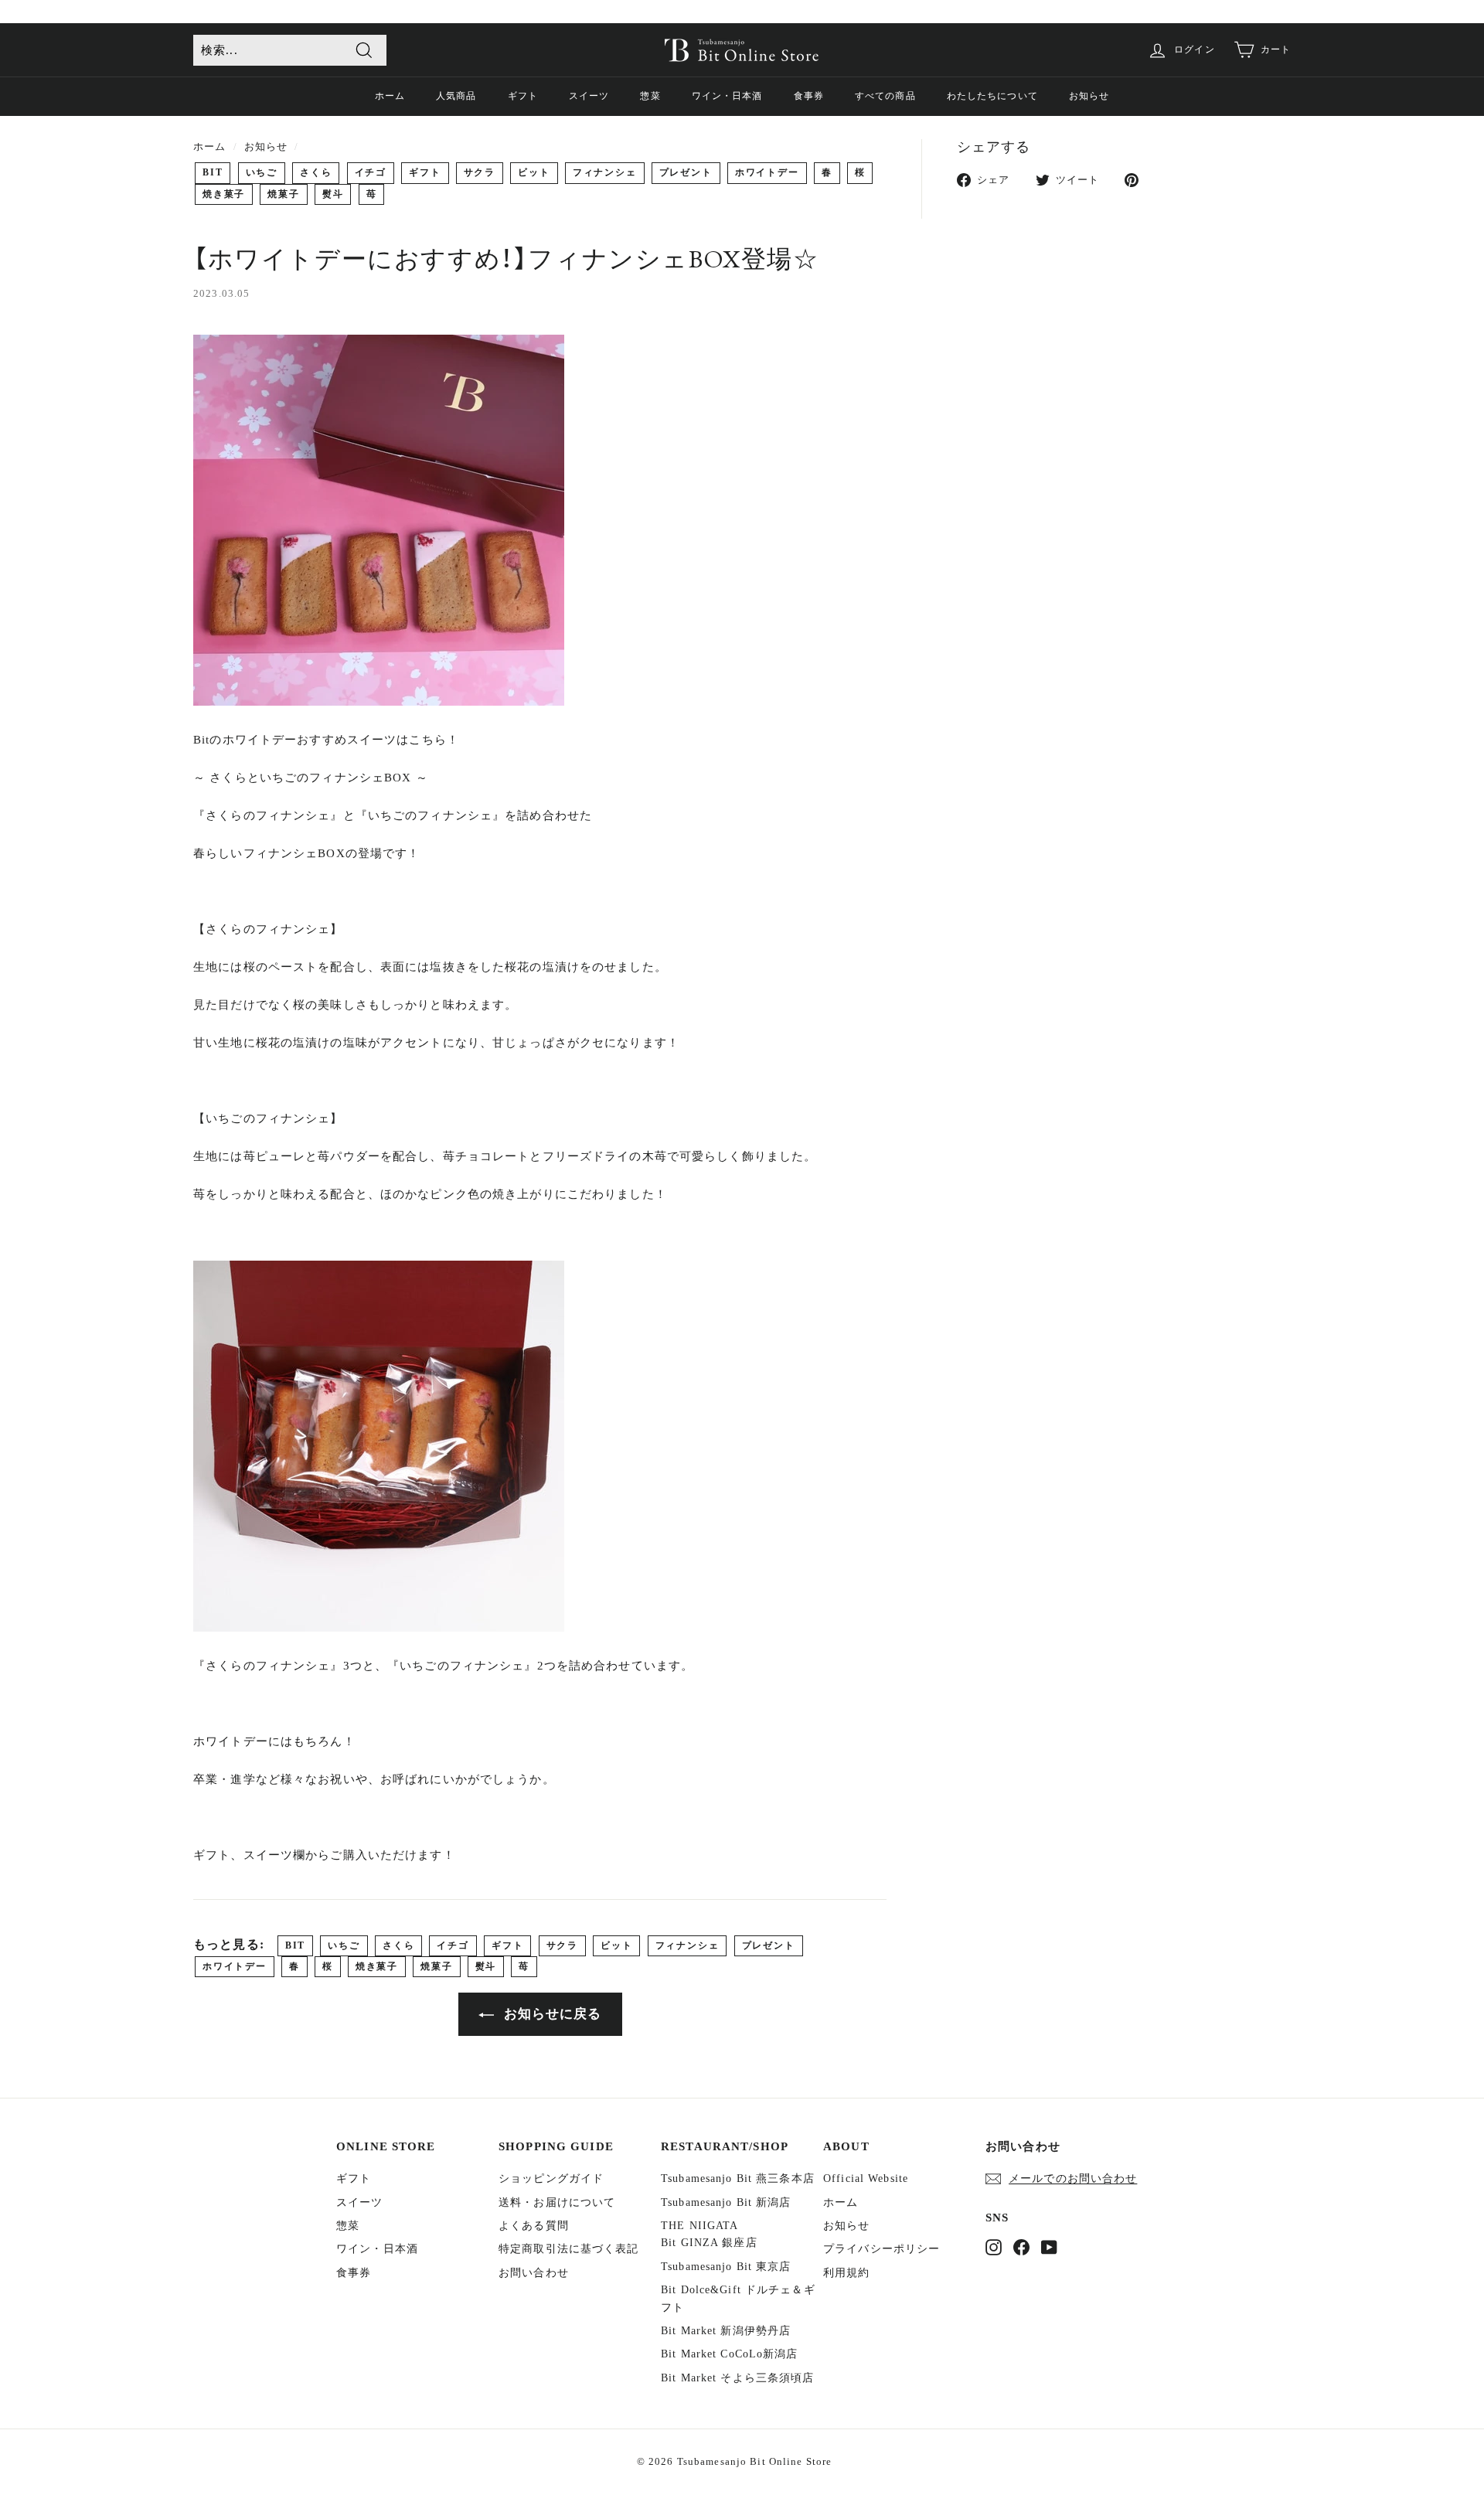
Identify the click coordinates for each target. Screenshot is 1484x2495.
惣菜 (650, 96)
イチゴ (371, 172)
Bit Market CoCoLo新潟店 (730, 2354)
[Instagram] (994, 2247)
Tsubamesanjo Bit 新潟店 (726, 2202)
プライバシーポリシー (882, 2249)
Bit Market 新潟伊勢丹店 (726, 2331)
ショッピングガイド (551, 2178)
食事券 (809, 96)
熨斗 (333, 194)
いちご (262, 172)
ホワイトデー (767, 172)
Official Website (866, 2178)
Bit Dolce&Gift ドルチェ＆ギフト (738, 2298)
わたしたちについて (992, 96)
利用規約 (847, 2273)
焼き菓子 (224, 194)
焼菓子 (283, 194)
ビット (534, 172)
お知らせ (1089, 96)
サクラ (480, 172)
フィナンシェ (605, 172)
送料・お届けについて (557, 2202)
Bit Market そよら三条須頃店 (737, 2378)
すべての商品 (885, 96)
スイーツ (589, 96)
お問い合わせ (534, 2273)
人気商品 (456, 96)
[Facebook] (1021, 2247)
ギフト (523, 96)
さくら (316, 172)
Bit (213, 172)
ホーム (390, 96)
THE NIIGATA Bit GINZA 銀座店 (709, 2234)
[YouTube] (1049, 2247)
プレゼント (686, 172)
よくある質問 (534, 2226)
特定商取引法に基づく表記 (569, 2249)
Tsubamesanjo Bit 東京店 (726, 2267)
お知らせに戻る (551, 2014)
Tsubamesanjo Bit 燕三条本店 (738, 2178)
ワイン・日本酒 (727, 96)
